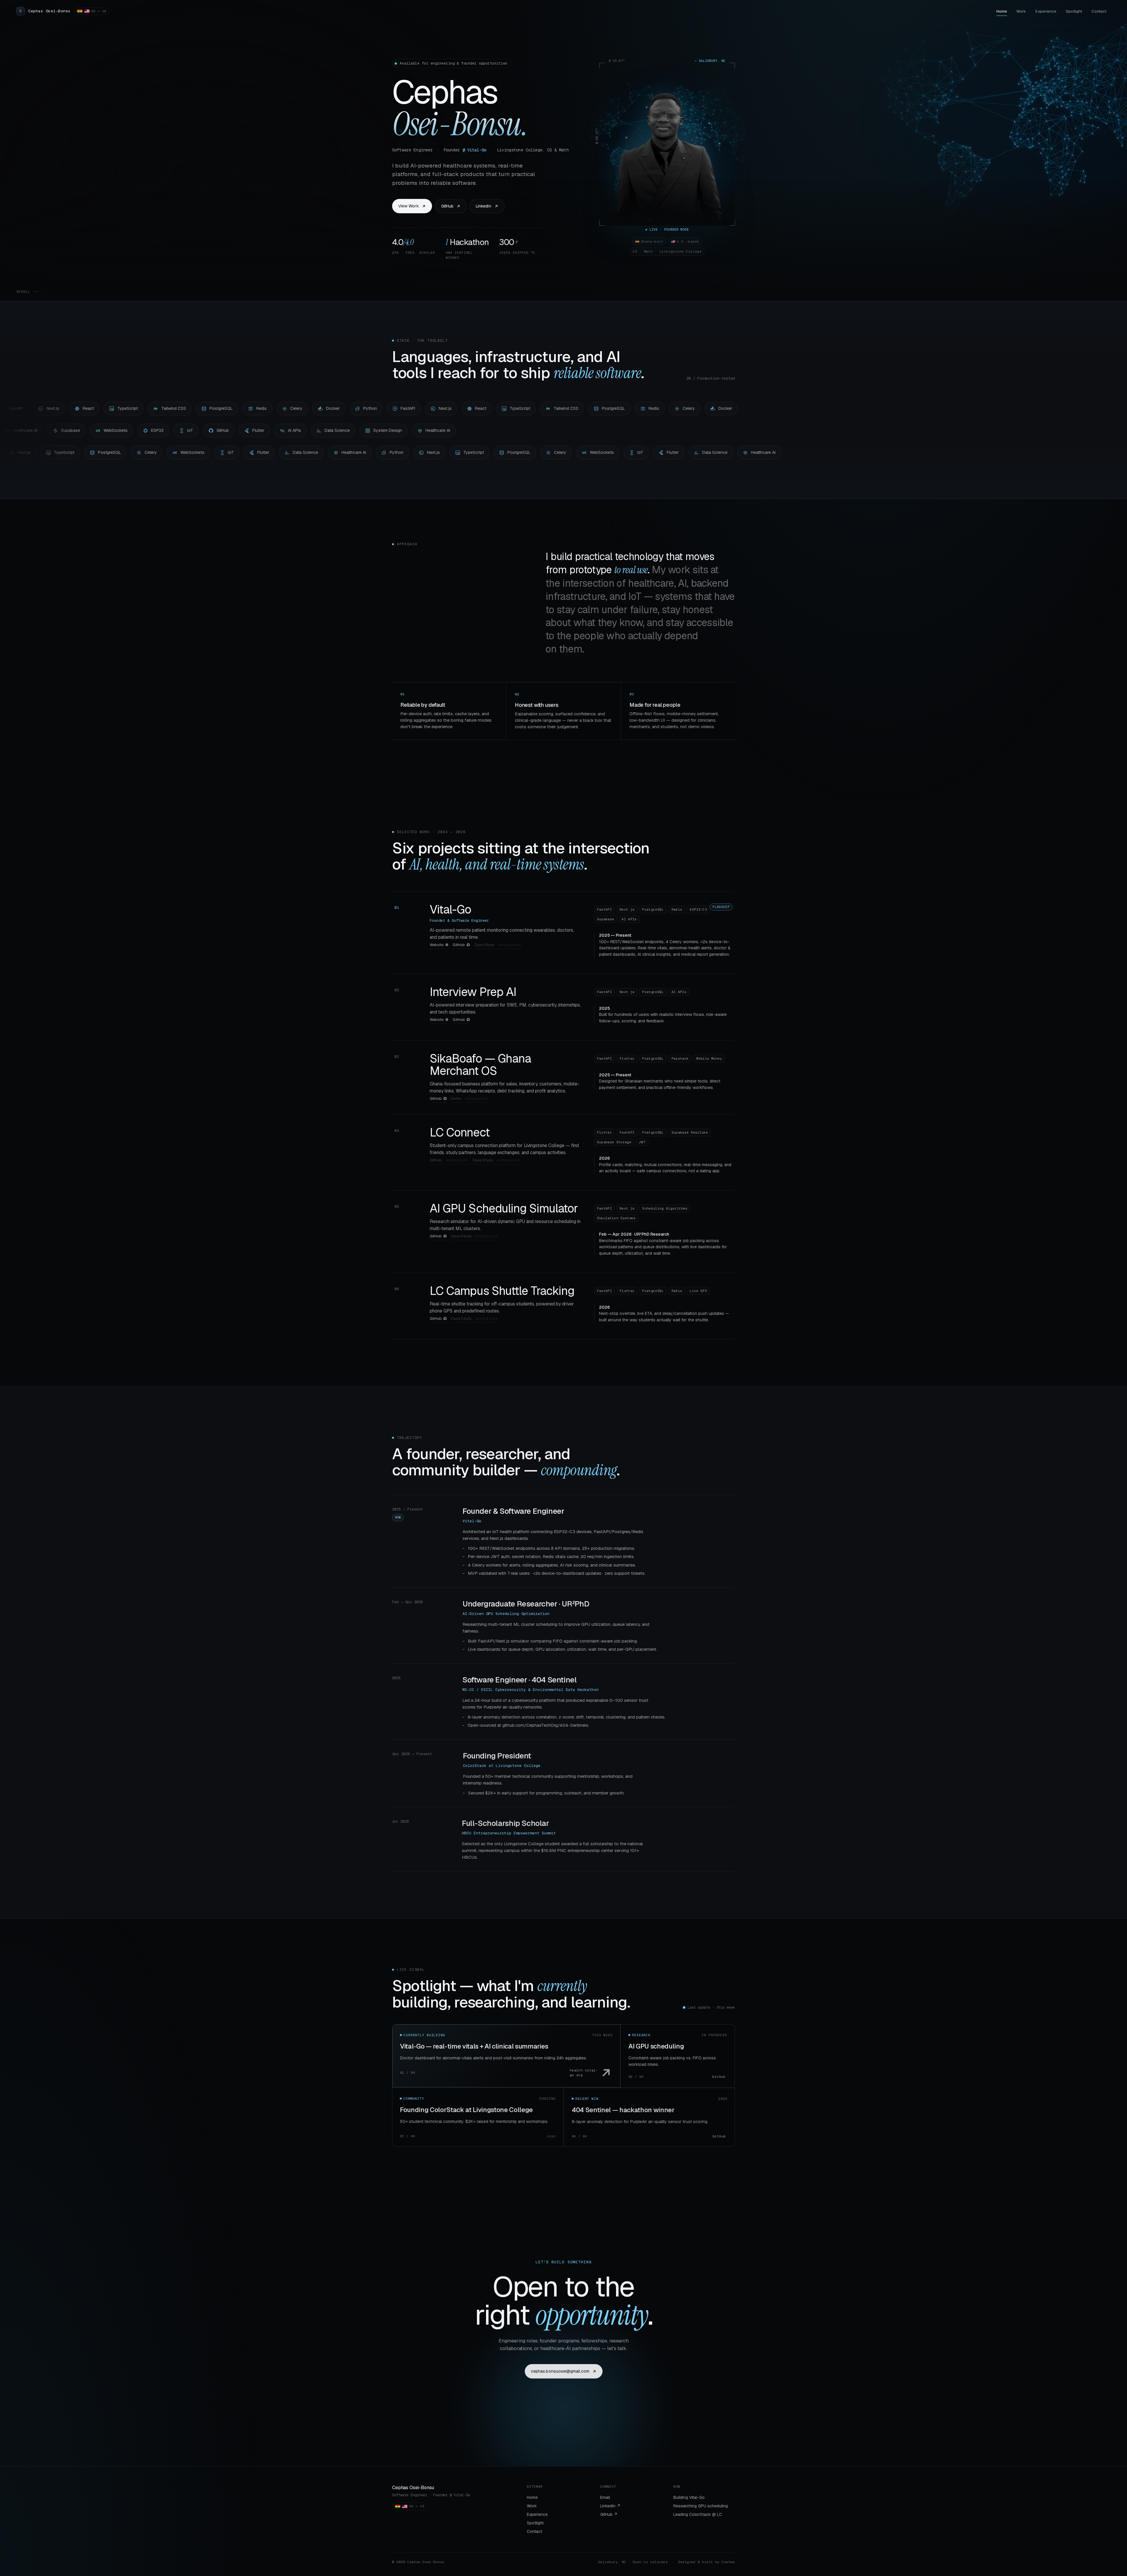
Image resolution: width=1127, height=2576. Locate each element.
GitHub (447, 206)
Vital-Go (450, 909)
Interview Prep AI (473, 992)
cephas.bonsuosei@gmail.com (560, 2371)
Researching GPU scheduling (701, 2506)
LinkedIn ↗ (610, 2506)
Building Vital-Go (689, 2497)
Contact (1099, 11)
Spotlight (1074, 11)
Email (605, 2497)
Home (1002, 11)
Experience (1046, 11)
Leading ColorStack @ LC (698, 2514)
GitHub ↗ (609, 2514)
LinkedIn (484, 206)
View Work (409, 206)
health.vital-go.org (584, 2073)
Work (1021, 11)
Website (437, 945)
